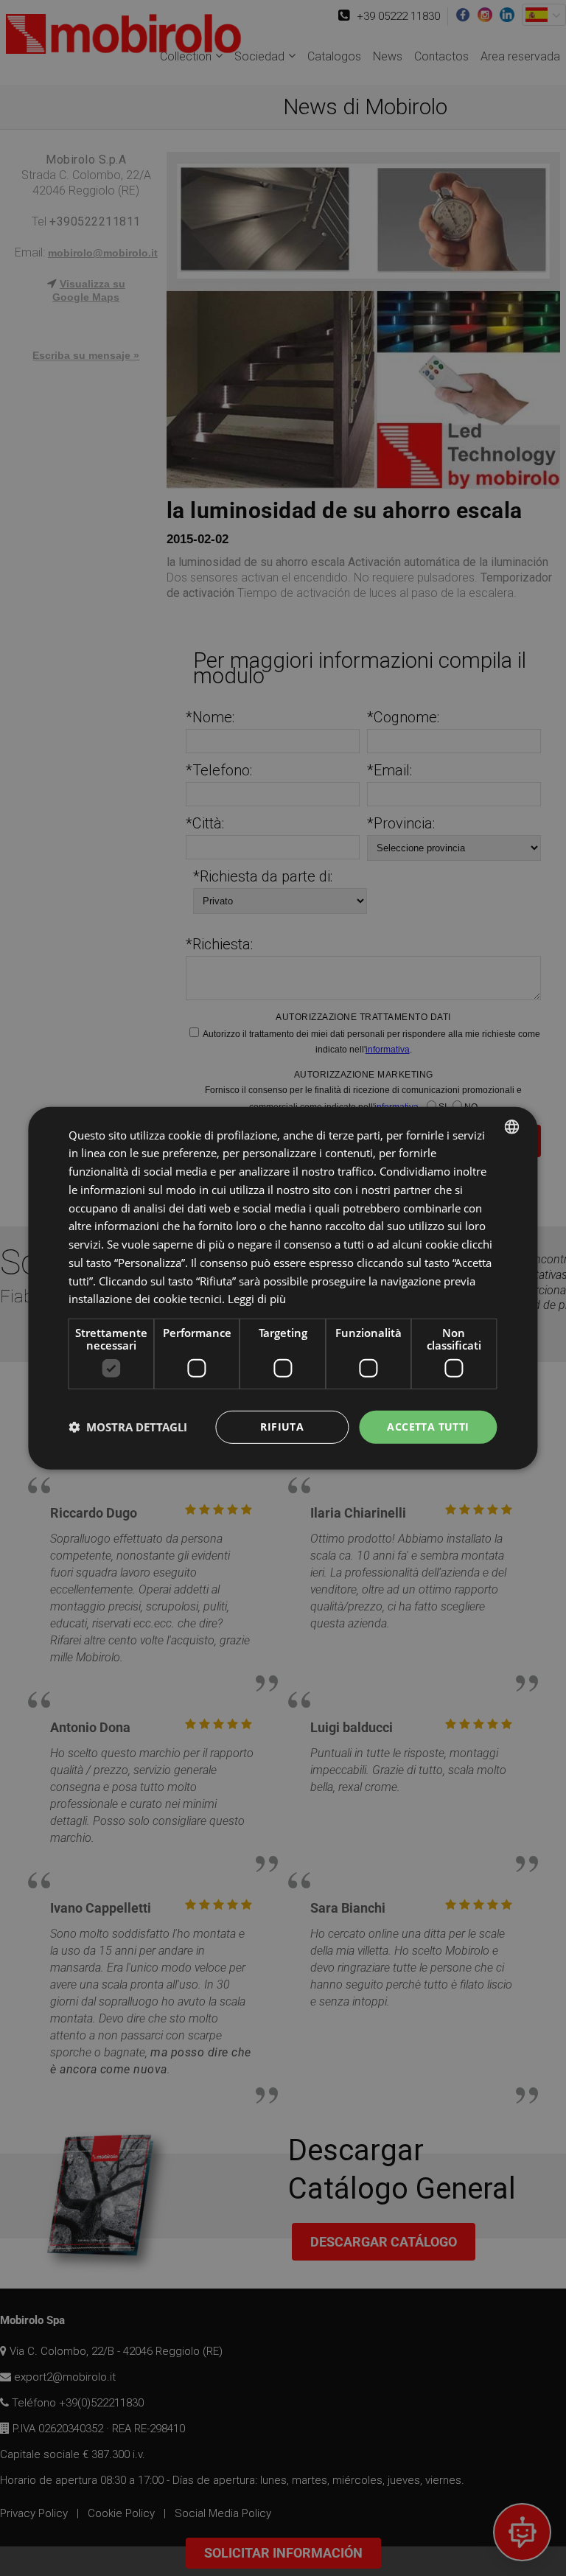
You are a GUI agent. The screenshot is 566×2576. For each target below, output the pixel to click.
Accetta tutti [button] (428, 1427)
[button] (128, 1427)
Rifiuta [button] (282, 1427)
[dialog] (283, 1288)
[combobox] (512, 1126)
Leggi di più (257, 1299)
